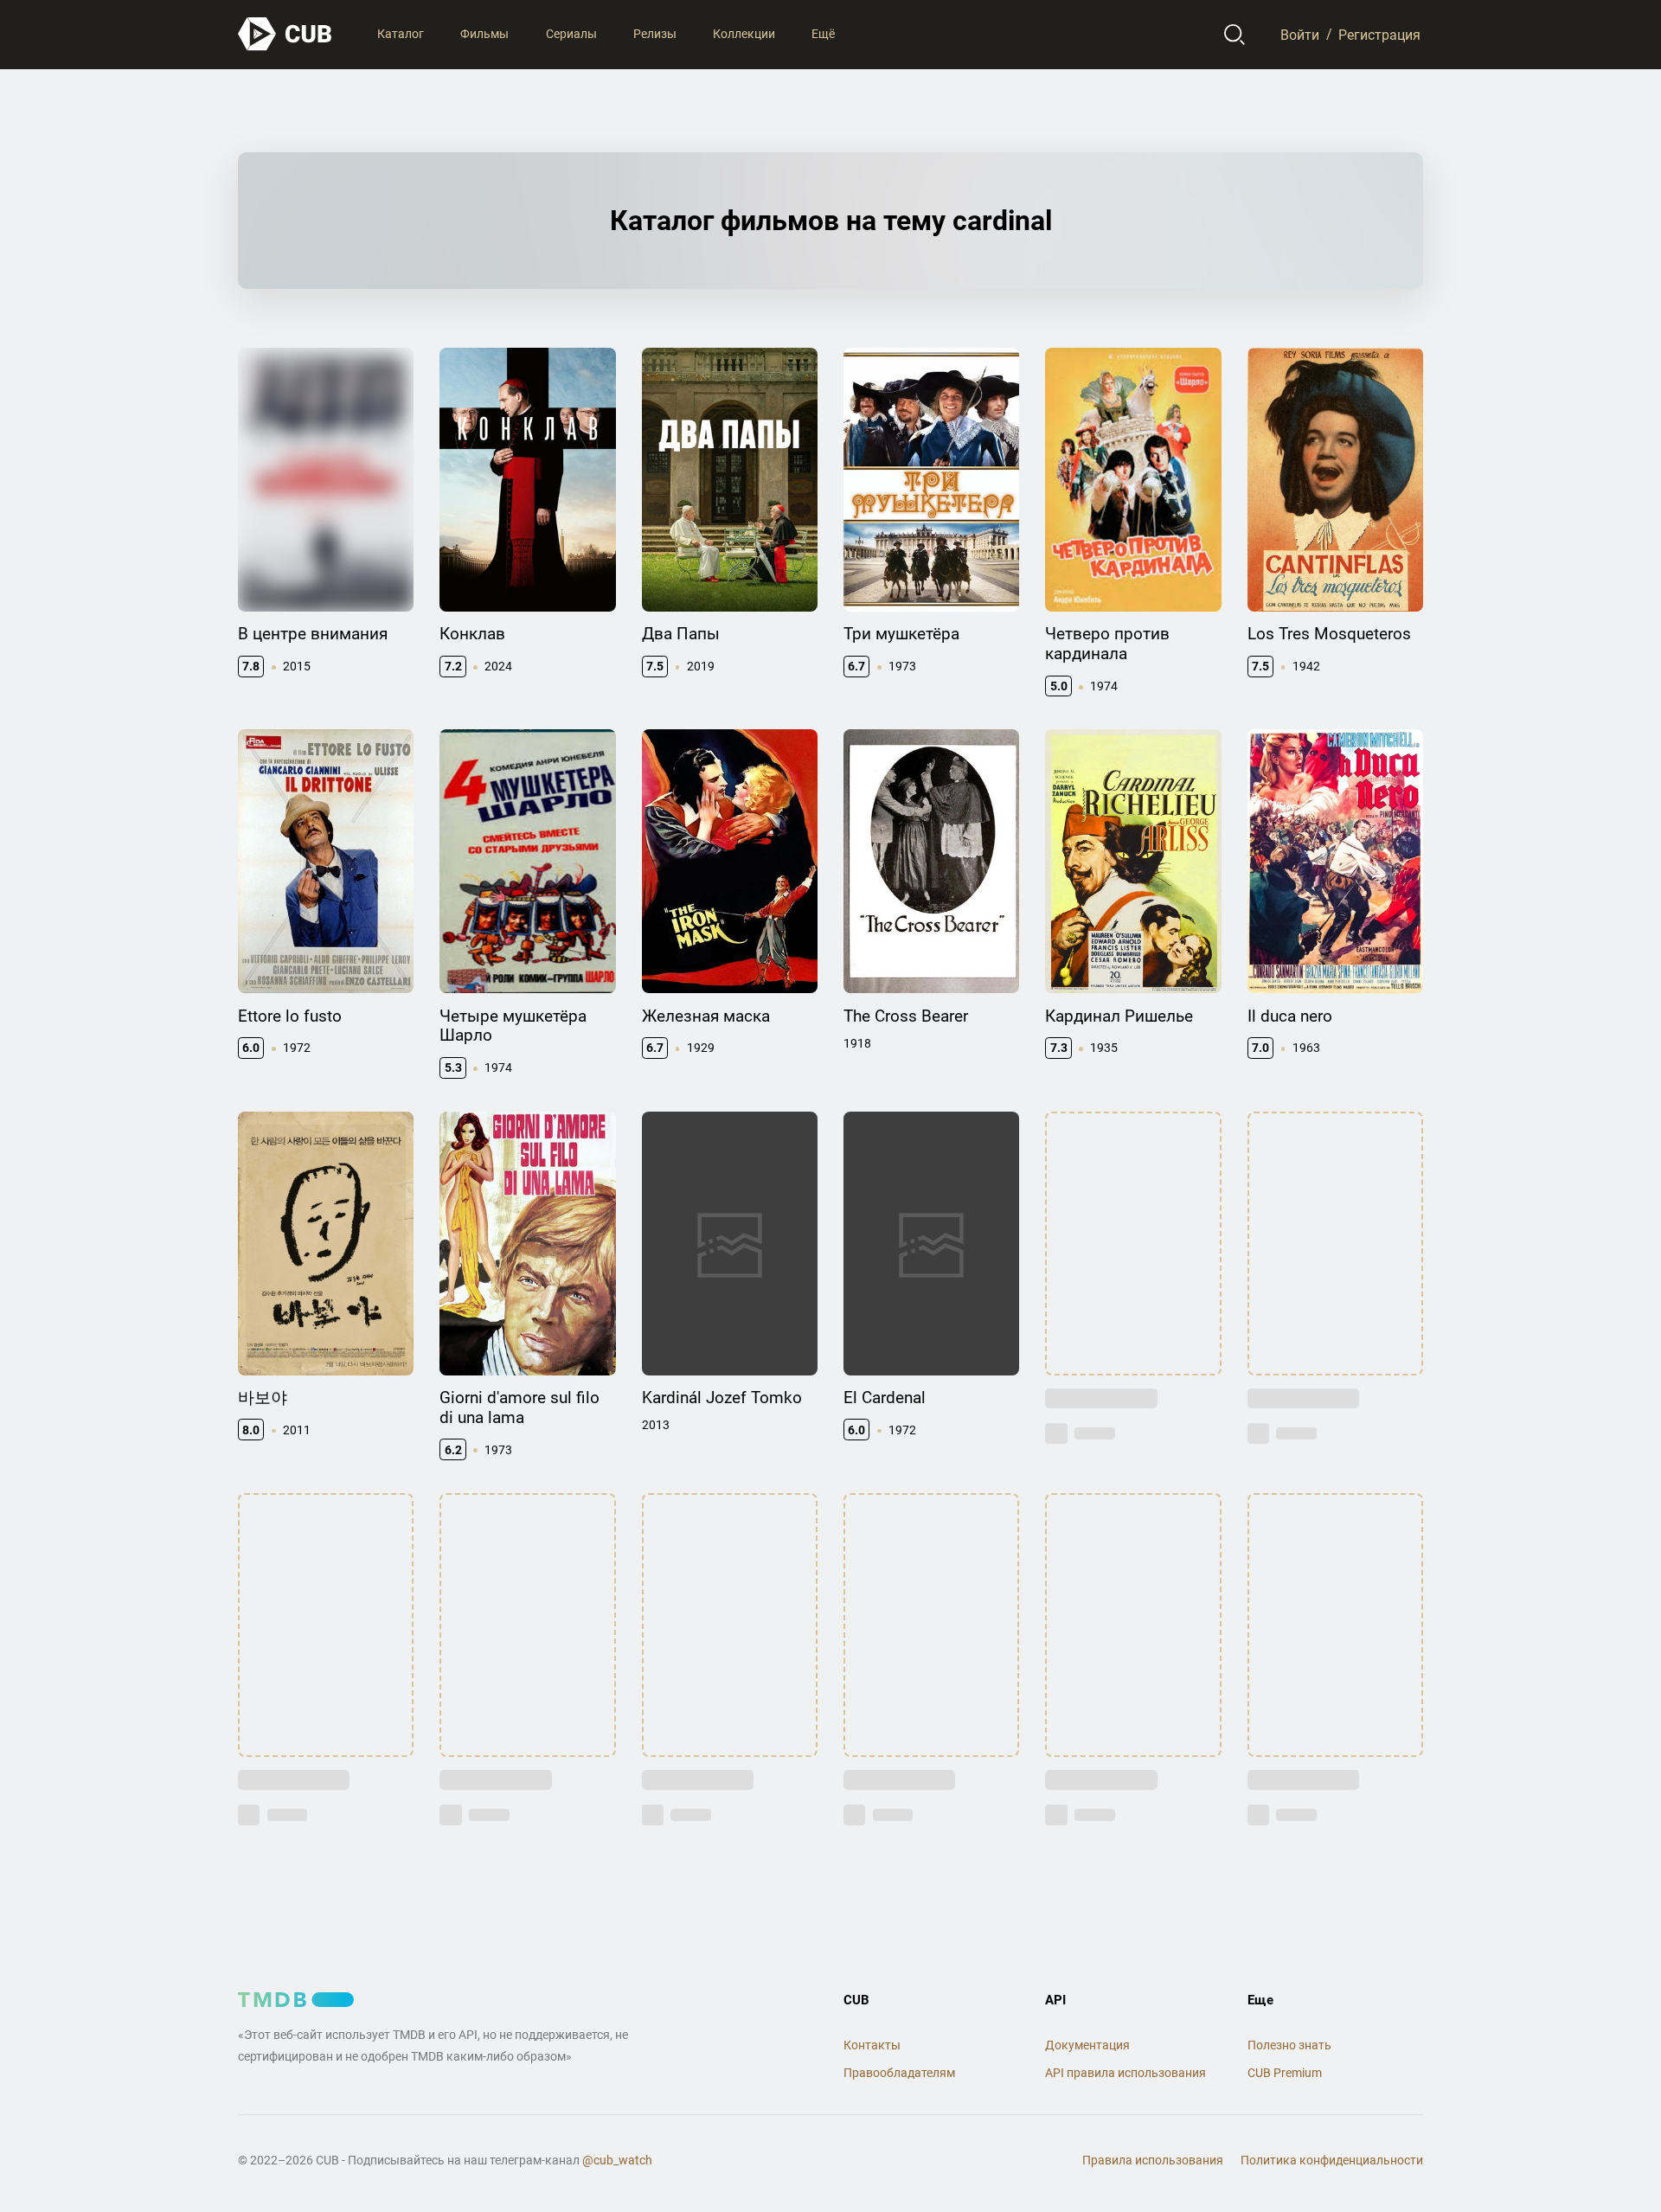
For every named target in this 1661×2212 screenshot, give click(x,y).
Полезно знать (1289, 2045)
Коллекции (744, 34)
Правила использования (1153, 2160)
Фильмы (484, 34)
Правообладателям (899, 2073)
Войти (1300, 34)
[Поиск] (1235, 35)
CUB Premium (1285, 2073)
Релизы (655, 34)
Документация (1087, 2045)
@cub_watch (617, 2160)
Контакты (872, 2045)
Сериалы (571, 34)
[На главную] (285, 34)
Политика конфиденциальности (1332, 2160)
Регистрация (1379, 34)
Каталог (401, 34)
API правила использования (1126, 2073)
